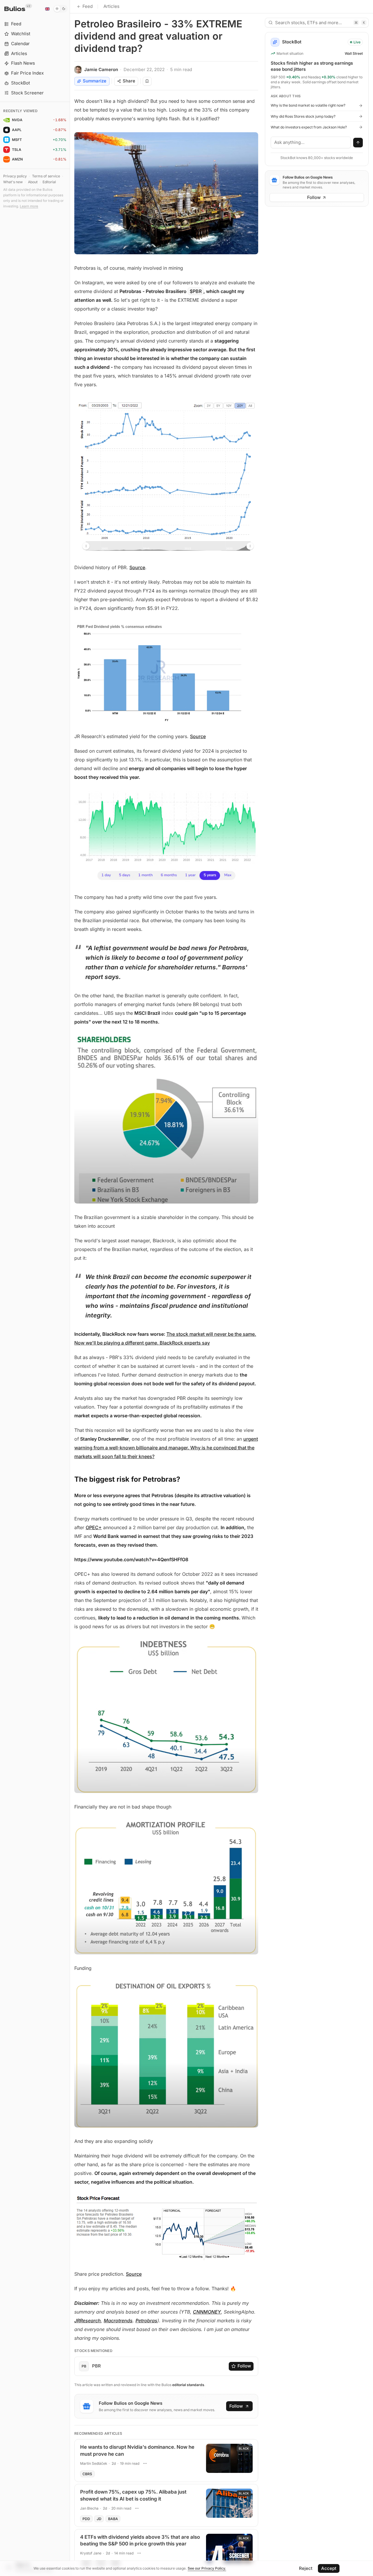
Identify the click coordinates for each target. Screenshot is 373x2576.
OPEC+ (94, 1527)
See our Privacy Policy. (207, 2568)
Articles (111, 6)
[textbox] (311, 142)
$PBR (196, 291)
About (33, 182)
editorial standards (188, 2385)
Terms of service (46, 176)
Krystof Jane (91, 2553)
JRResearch (88, 2321)
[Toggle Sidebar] (70, 1288)
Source (137, 567)
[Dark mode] (60, 9)
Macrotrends (118, 2321)
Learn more (29, 206)
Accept (329, 2568)
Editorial (49, 182)
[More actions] (145, 2463)
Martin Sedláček (94, 2463)
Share (129, 81)
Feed (88, 6)
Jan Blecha (89, 2508)
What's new (13, 182)
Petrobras (146, 2321)
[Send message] (358, 143)
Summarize (95, 81)
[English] (47, 9)
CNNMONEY (207, 2312)
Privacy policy (15, 176)
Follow (244, 2366)
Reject (306, 2568)
